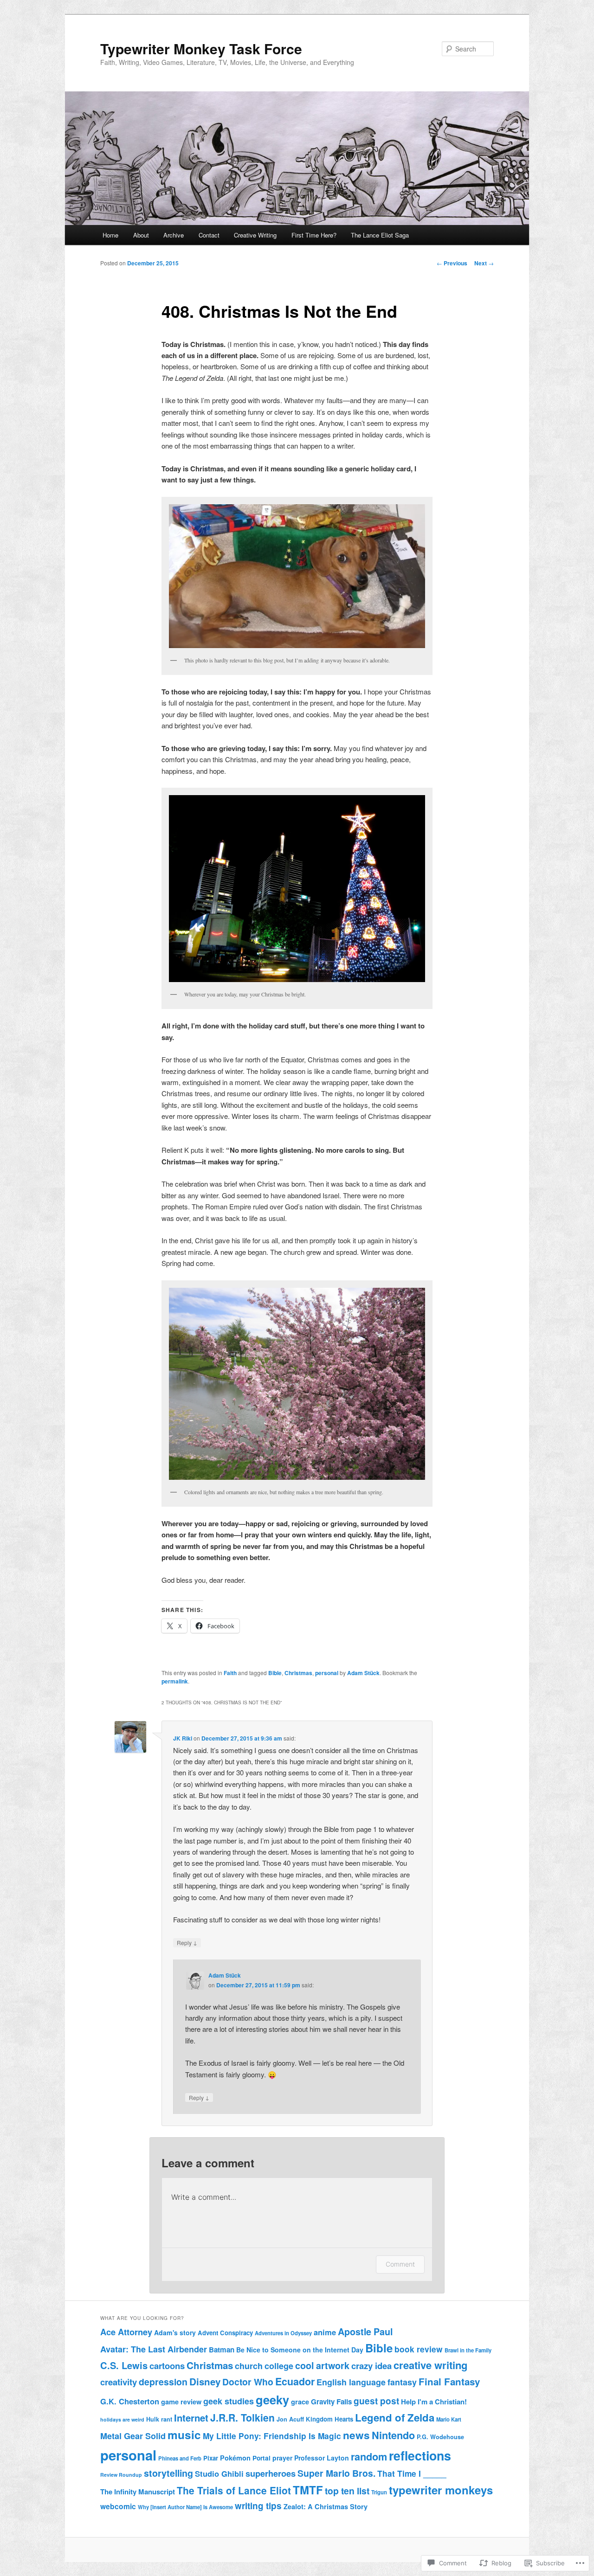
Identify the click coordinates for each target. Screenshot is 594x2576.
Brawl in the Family (468, 2350)
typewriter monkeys (441, 2490)
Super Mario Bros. (336, 2473)
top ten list (347, 2491)
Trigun (379, 2492)
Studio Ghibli (219, 2473)
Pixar (211, 2458)
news (356, 2435)
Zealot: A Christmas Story (326, 2506)
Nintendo (393, 2435)
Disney (205, 2381)
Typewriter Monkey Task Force (201, 48)
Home (110, 235)
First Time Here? (314, 235)
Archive (174, 235)
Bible (275, 1673)
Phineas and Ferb (180, 2458)
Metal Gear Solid (133, 2436)
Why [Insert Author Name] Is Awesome (185, 2507)
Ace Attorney (126, 2332)
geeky (272, 2399)
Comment (400, 2264)
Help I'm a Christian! (434, 2402)
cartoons (167, 2366)
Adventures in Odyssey (283, 2333)
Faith (230, 1673)
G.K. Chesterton (130, 2401)
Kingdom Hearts (329, 2419)
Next (484, 263)
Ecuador (295, 2381)
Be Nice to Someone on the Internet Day (300, 2350)
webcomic (118, 2506)
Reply (187, 1942)
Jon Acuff (290, 2419)
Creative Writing (255, 235)
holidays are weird (122, 2419)
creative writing (430, 2365)
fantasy (402, 2382)
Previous (452, 263)
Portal (261, 2458)
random (369, 2457)
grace (300, 2402)
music (184, 2435)
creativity (119, 2382)
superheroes (271, 2473)
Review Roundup (121, 2475)
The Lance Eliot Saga (380, 235)
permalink (175, 1681)
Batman (222, 2350)
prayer (282, 2458)
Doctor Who (248, 2382)
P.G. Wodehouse (440, 2437)
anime (325, 2332)
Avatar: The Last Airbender (154, 2349)
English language (351, 2382)
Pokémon (235, 2458)
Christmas (298, 1673)
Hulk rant (159, 2419)
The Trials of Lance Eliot (234, 2490)
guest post (376, 2401)
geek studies (229, 2401)
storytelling (168, 2473)
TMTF (308, 2490)
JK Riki (183, 1738)
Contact (209, 235)
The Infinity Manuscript (138, 2492)
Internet (191, 2418)
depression (163, 2382)
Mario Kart (449, 2419)
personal (327, 1673)
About (141, 235)
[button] (297, 576)
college (279, 2366)
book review (419, 2349)
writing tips (258, 2506)
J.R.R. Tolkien (242, 2417)
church (249, 2366)
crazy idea (371, 2366)
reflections (420, 2455)
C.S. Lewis (124, 2365)
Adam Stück (363, 1673)
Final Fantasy (449, 2381)
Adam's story (175, 2332)
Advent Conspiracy (225, 2333)
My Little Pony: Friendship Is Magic (272, 2436)
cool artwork (322, 2365)
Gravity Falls (331, 2402)
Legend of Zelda (395, 2417)
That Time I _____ (412, 2473)
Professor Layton (322, 2458)
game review (181, 2402)
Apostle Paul (365, 2332)
